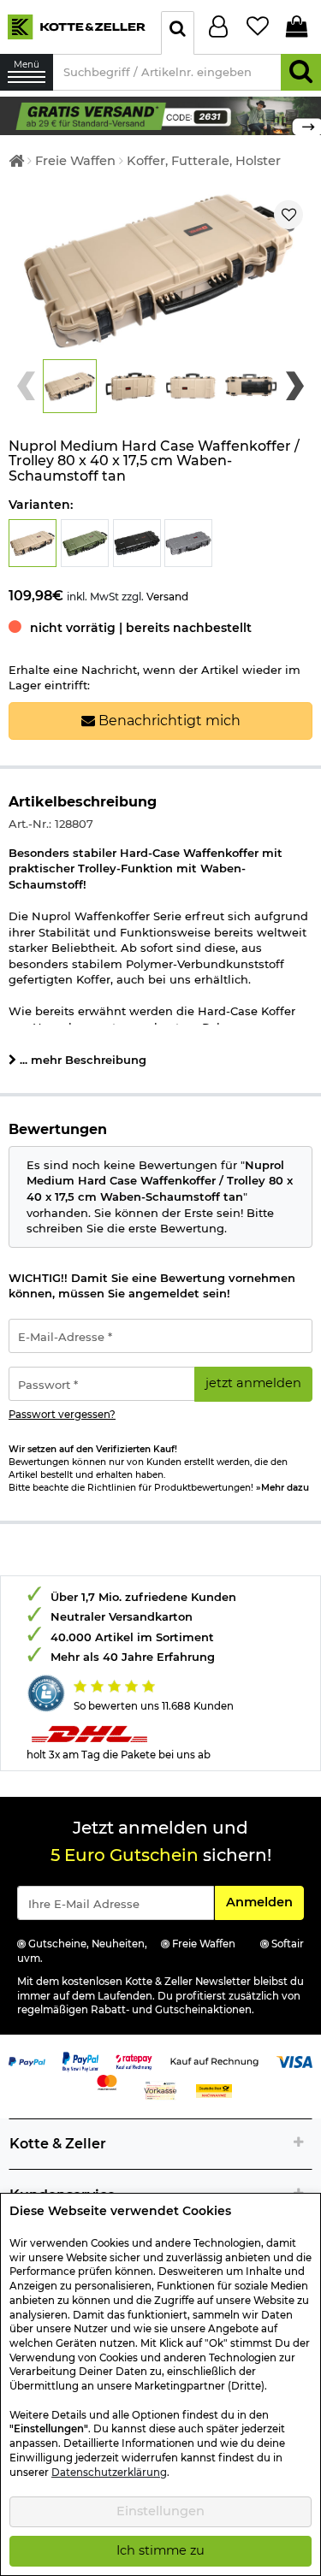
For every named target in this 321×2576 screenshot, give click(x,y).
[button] (70, 386)
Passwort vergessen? (62, 1415)
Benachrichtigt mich (168, 721)
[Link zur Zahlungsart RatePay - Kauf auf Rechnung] (134, 2060)
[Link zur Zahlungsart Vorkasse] (160, 2089)
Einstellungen (160, 2511)
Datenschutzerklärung (109, 2473)
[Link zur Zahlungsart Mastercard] (107, 2081)
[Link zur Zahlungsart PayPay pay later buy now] (81, 2060)
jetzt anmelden (253, 1383)
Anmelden (265, 1902)
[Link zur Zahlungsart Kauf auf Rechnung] (214, 2060)
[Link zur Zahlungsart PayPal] (27, 2060)
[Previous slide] (26, 386)
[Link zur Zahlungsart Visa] (295, 2060)
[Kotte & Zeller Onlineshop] (76, 26)
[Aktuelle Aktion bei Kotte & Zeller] (160, 115)
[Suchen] (301, 72)
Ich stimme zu (160, 2550)
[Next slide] (295, 386)
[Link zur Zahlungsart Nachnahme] (214, 2089)
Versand (167, 597)
